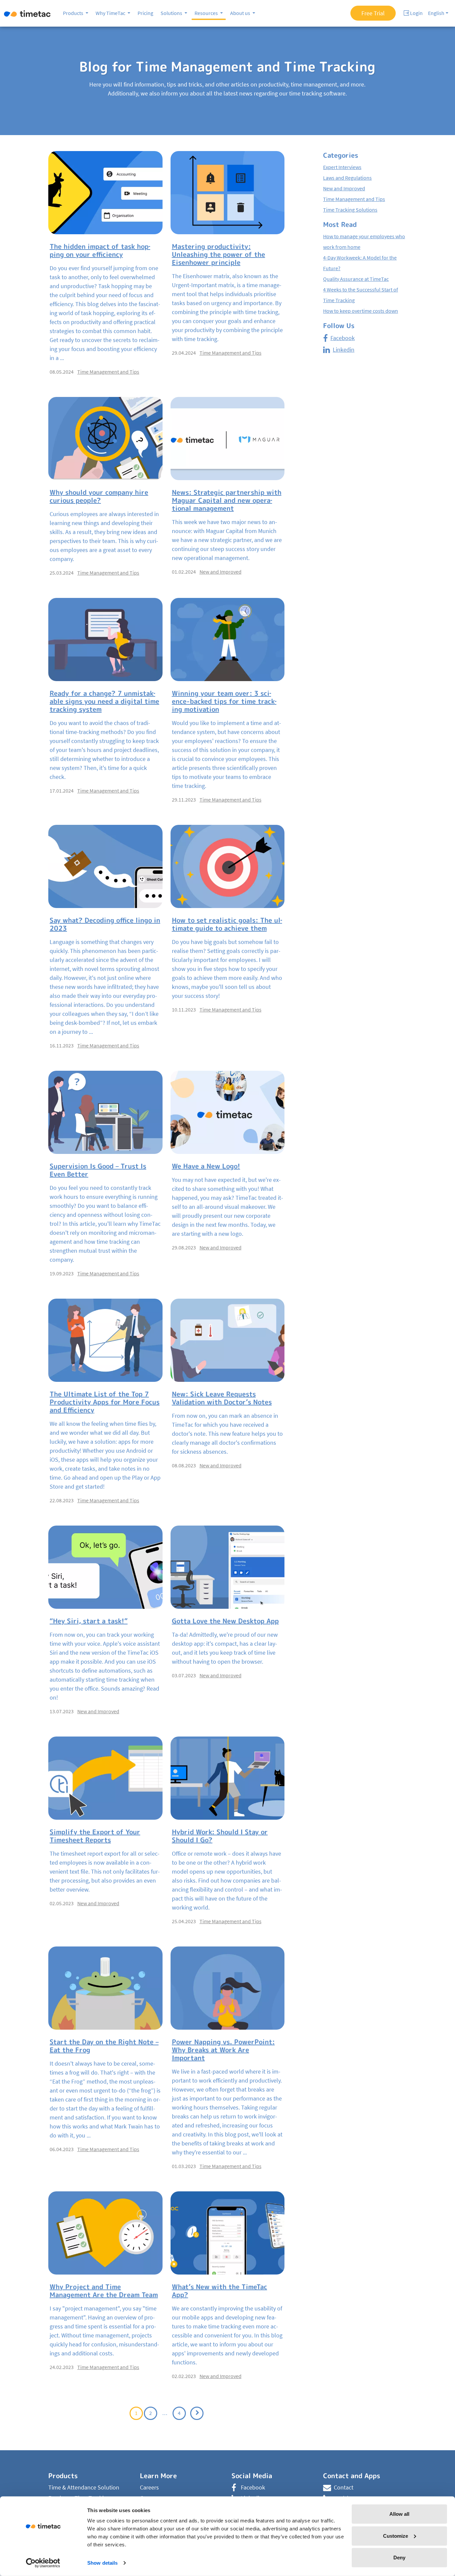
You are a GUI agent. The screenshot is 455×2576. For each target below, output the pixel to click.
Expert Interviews (342, 167)
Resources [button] (207, 13)
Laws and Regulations (347, 178)
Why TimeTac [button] (111, 13)
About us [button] (241, 13)
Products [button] (74, 13)
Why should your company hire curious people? (99, 496)
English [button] (436, 13)
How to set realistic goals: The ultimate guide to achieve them (227, 924)
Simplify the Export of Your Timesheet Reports (95, 1836)
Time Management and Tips (108, 372)
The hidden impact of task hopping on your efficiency (100, 250)
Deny (399, 2558)
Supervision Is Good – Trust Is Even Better (98, 1170)
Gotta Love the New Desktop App (225, 1621)
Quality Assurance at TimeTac (356, 279)
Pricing (145, 13)
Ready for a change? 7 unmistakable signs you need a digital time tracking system (104, 701)
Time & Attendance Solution (84, 2487)
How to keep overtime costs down (361, 311)
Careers (149, 2487)
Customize (396, 2536)
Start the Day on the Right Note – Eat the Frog (104, 2046)
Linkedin (344, 350)
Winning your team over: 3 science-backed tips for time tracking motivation (224, 701)
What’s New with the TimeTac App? (220, 2291)
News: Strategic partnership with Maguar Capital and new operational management (227, 500)
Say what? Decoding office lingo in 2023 (105, 924)
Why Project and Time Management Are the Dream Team (104, 2291)
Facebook (343, 338)
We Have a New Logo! (206, 1166)
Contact (344, 2487)
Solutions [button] (172, 13)
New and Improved (221, 572)
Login (416, 13)
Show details (102, 2563)
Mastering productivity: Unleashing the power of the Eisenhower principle (219, 254)
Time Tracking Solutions (350, 210)
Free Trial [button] (373, 13)
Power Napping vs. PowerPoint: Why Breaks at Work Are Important (223, 2050)
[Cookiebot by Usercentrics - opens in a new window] (43, 2563)
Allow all (399, 2514)
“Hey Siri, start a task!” (89, 1621)
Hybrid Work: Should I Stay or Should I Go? (220, 1836)
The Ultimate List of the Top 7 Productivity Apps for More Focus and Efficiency (105, 1402)
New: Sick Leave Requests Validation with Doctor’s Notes (222, 1398)
